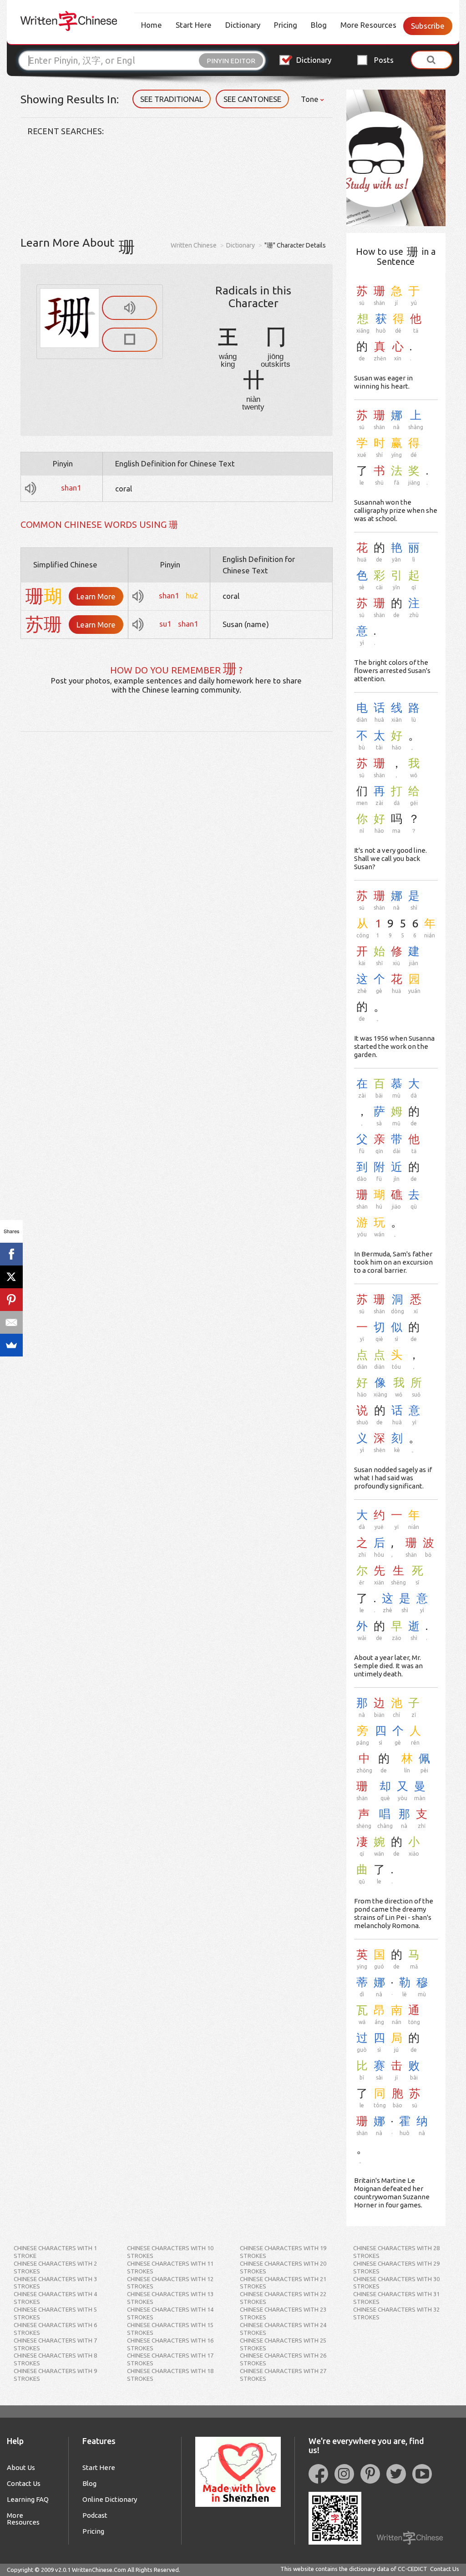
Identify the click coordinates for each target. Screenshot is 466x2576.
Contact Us (24, 2483)
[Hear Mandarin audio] (129, 308)
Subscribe (428, 26)
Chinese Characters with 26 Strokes (283, 2359)
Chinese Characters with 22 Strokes (283, 2298)
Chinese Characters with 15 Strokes (170, 2329)
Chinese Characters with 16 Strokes (170, 2344)
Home (152, 25)
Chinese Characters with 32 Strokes (396, 2313)
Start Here (194, 25)
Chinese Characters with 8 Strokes (55, 2359)
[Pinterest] (11, 1300)
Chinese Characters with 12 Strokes (170, 2283)
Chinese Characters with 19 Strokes (283, 2252)
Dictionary (243, 25)
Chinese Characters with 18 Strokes (170, 2375)
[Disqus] (177, 845)
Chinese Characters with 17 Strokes (170, 2359)
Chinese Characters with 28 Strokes (396, 2252)
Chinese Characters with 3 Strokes (55, 2283)
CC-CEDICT (413, 2569)
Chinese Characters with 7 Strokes (55, 2344)
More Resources (368, 25)
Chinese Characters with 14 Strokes (170, 2313)
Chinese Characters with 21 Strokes (283, 2283)
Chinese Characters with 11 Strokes (170, 2267)
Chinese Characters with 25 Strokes (283, 2344)
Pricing (286, 25)
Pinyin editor (231, 61)
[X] (11, 1277)
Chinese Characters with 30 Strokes (396, 2283)
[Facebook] (11, 1254)
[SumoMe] (11, 1345)
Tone (311, 99)
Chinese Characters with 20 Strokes (283, 2267)
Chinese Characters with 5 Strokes (55, 2313)
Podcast (95, 2515)
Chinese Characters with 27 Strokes (283, 2375)
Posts (384, 60)
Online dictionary (110, 2499)
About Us (21, 2467)
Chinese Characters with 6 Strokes (55, 2329)
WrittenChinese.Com (99, 2570)
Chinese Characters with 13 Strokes (170, 2298)
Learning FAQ (28, 2499)
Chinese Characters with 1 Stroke (55, 2252)
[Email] (11, 1322)
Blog (319, 25)
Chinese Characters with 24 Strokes (283, 2329)
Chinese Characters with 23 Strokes (283, 2313)
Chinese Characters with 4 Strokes (55, 2298)
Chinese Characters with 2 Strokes (55, 2267)
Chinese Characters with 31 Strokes (396, 2298)
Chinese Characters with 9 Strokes (55, 2375)
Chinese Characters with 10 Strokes (170, 2252)
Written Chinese (194, 245)
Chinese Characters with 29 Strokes (396, 2267)
